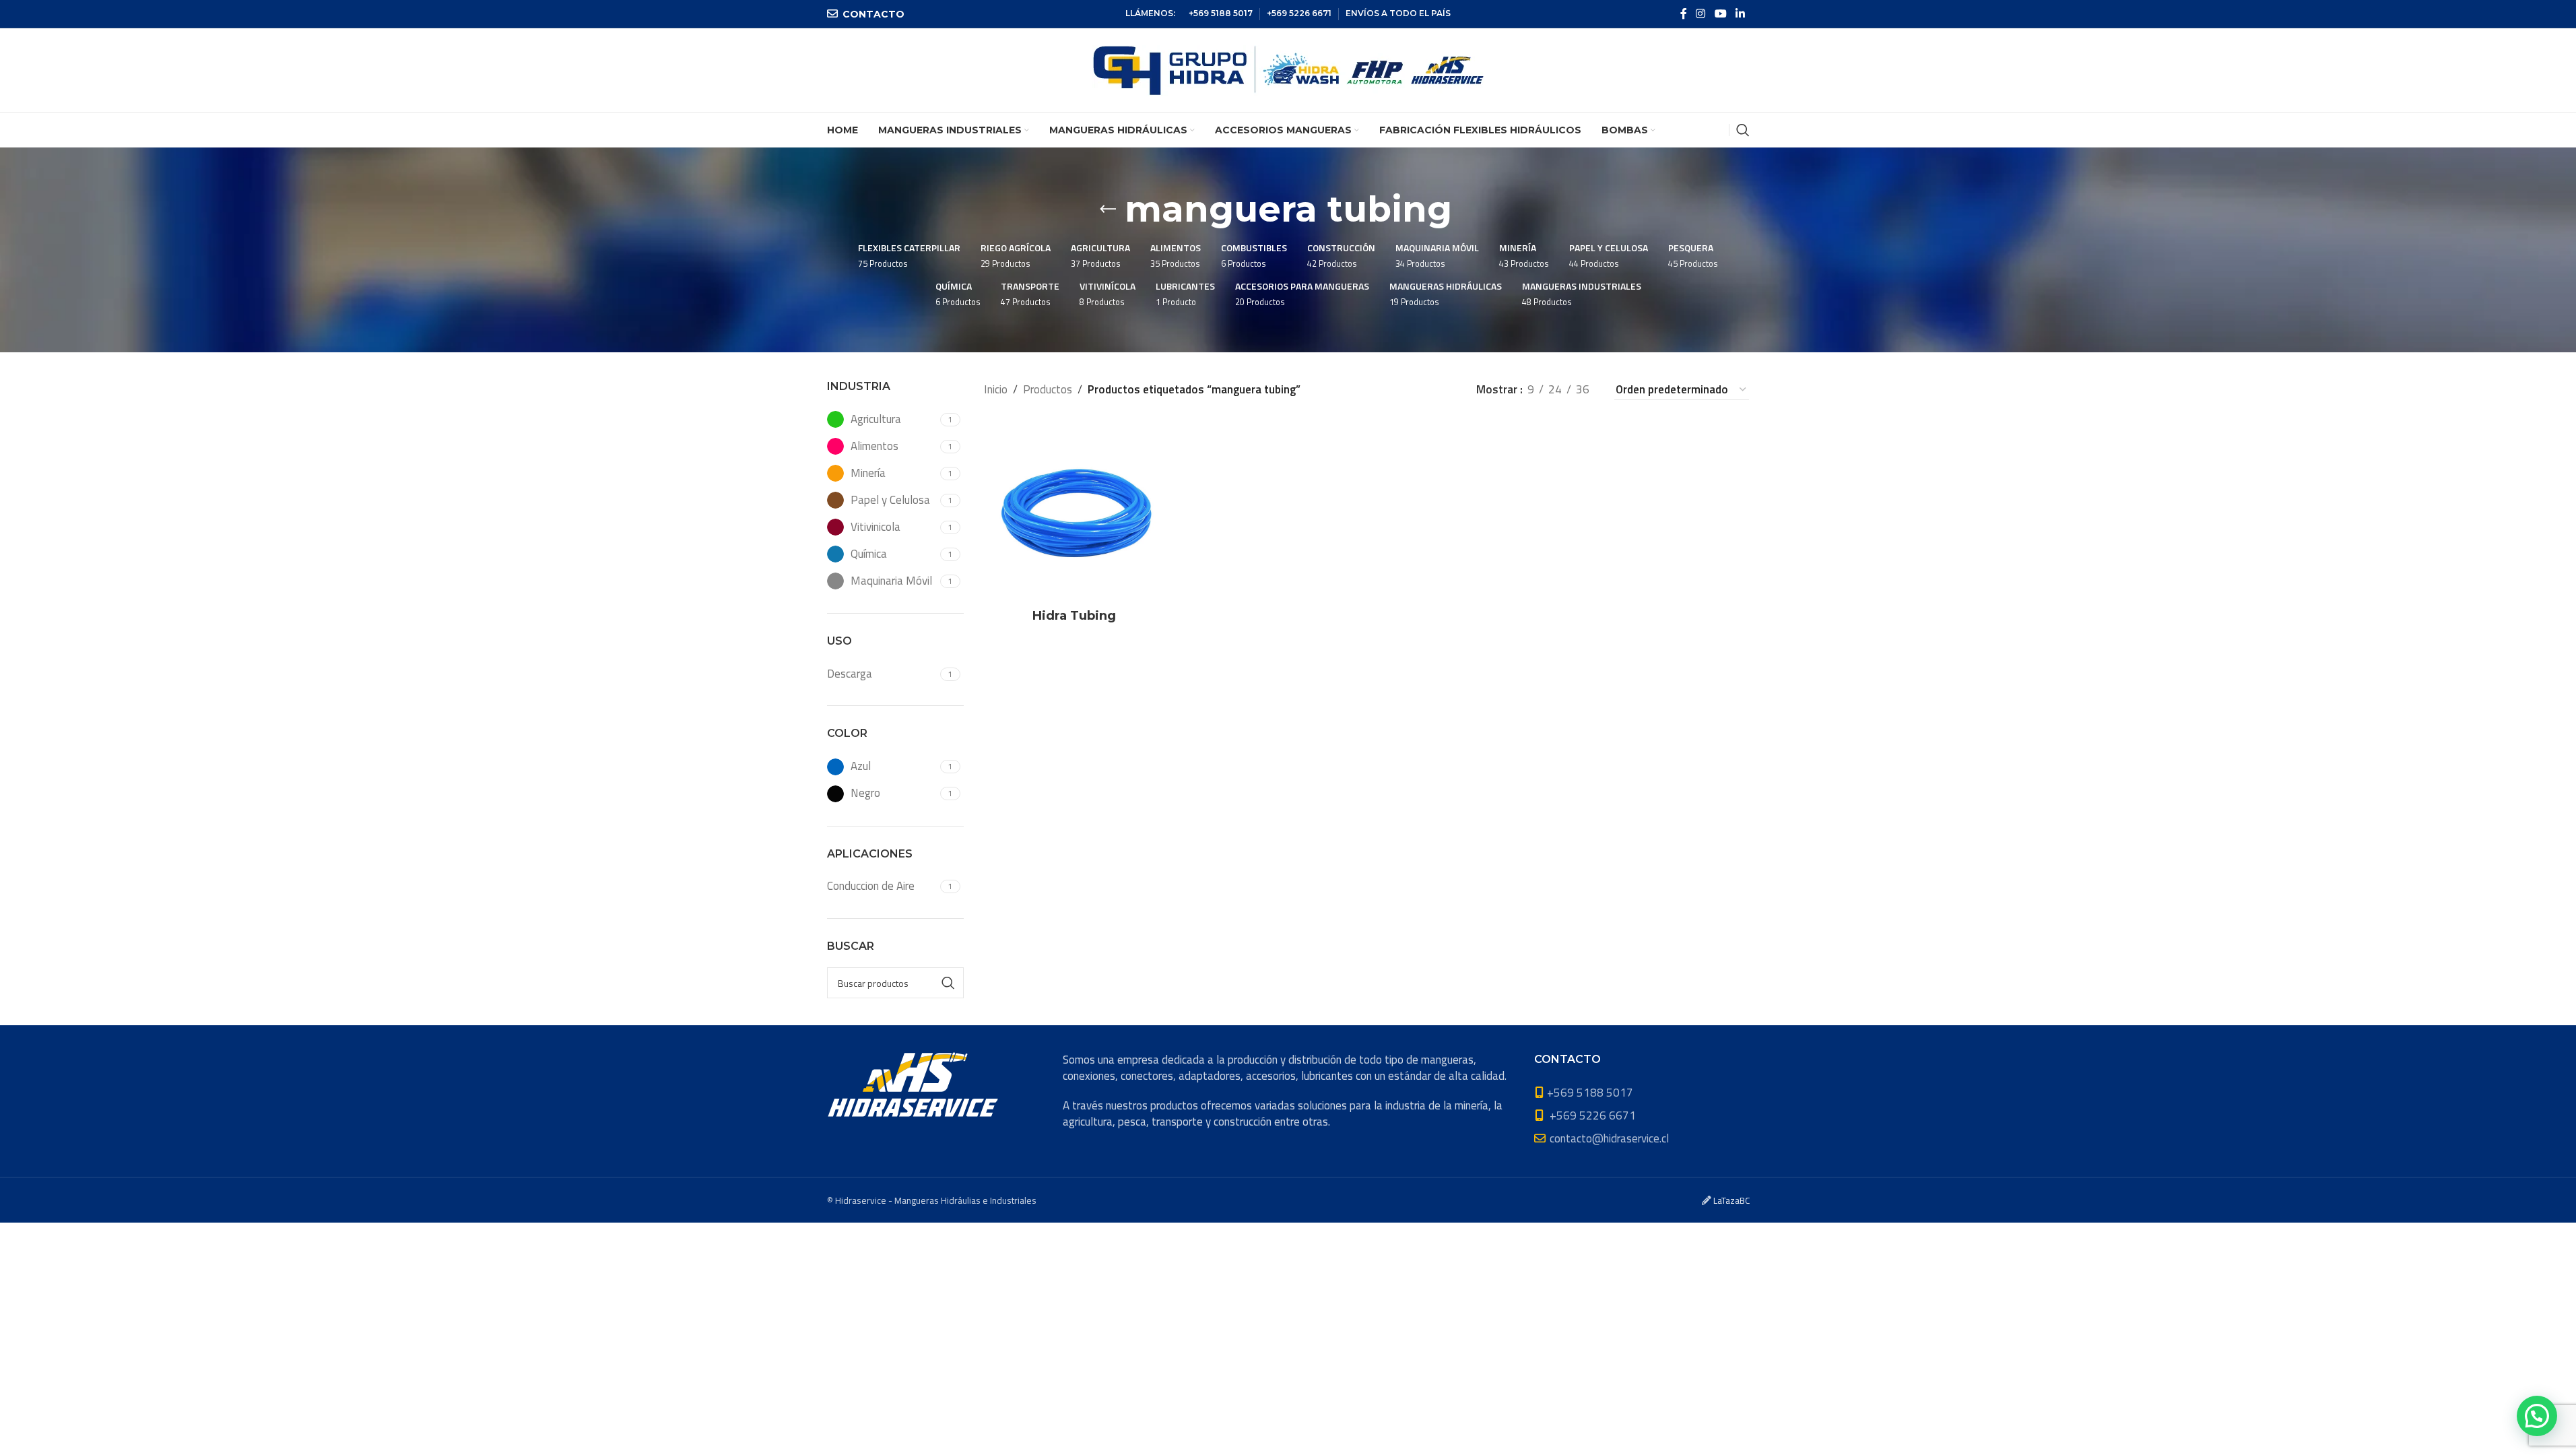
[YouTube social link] (1720, 13)
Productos (1048, 389)
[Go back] (1108, 209)
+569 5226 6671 (1299, 13)
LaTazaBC (1731, 1200)
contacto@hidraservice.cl (1609, 1138)
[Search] (1743, 130)
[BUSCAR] (948, 983)
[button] (2537, 1416)
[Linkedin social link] (1740, 13)
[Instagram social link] (1701, 13)
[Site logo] (1288, 69)
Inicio (996, 389)
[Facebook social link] (1684, 13)
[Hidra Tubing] (1075, 511)
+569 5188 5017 (1221, 13)
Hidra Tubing (1074, 616)
